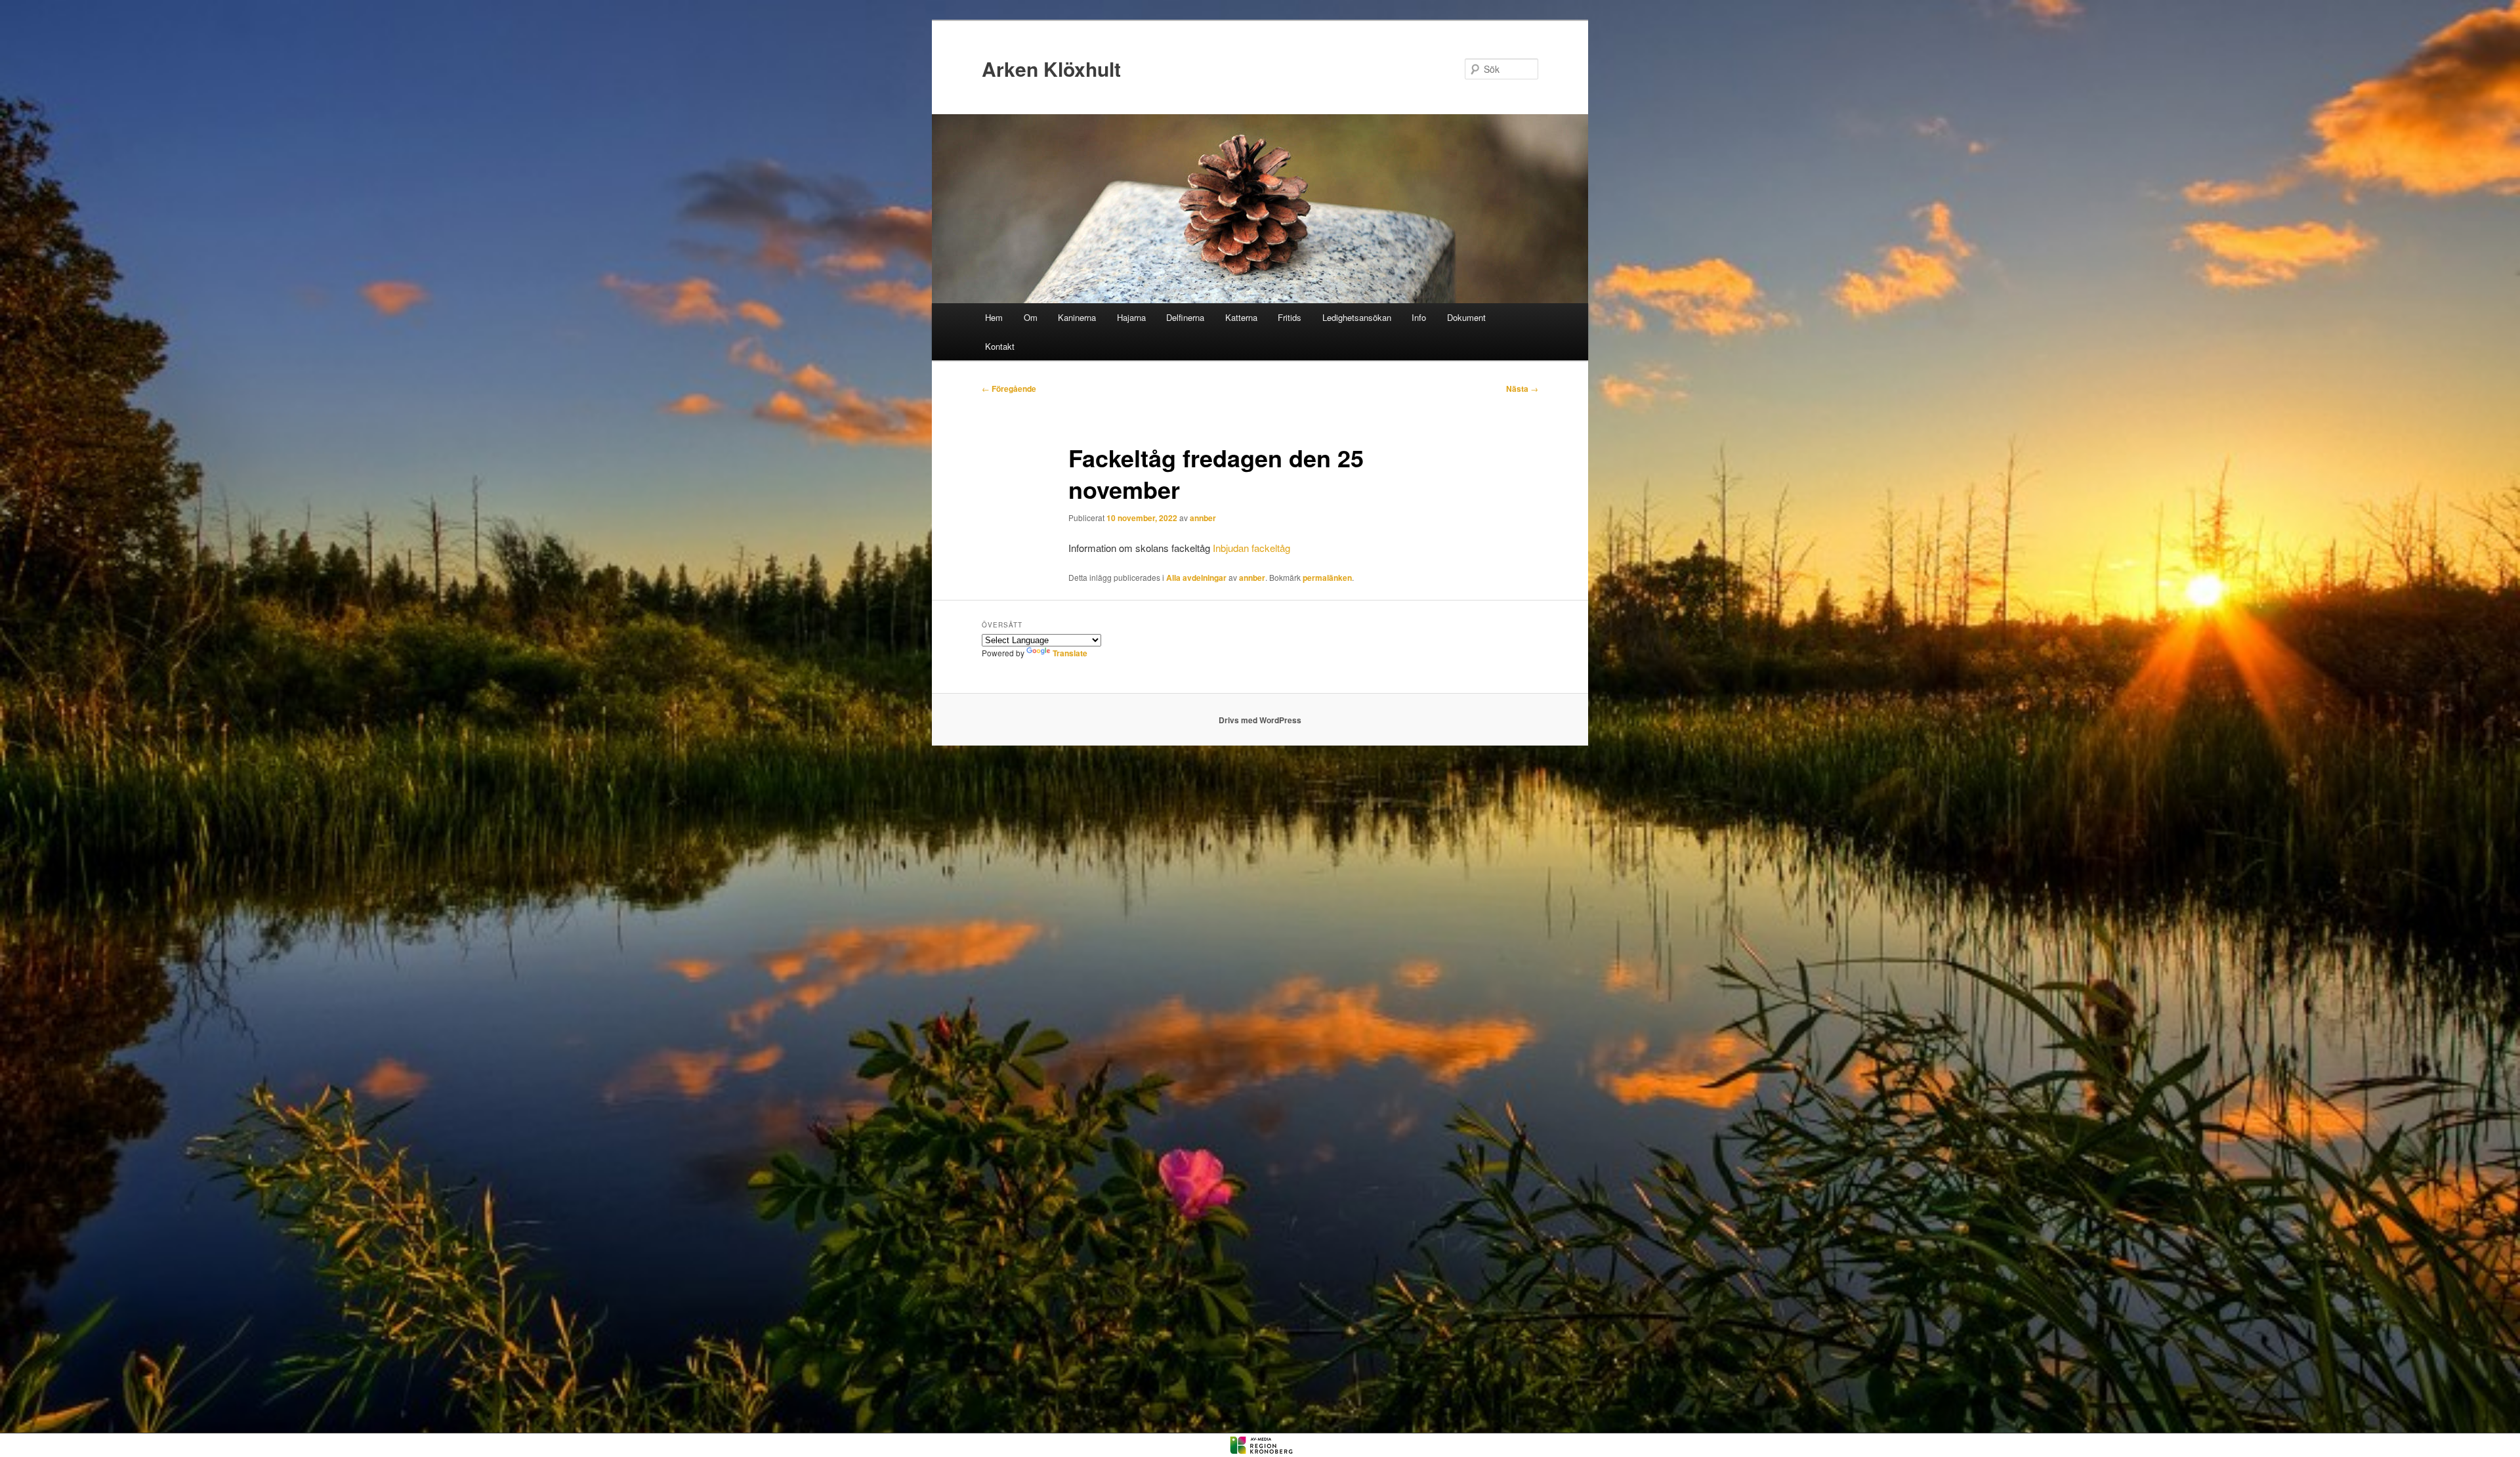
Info (1419, 317)
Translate (1070, 653)
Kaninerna (1077, 317)
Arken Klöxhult (1051, 69)
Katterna (1241, 317)
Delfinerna (1185, 317)
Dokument (1466, 317)
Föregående (1009, 389)
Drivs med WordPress (1260, 720)
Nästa (1522, 389)
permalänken (1327, 578)
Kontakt (1000, 346)
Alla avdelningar (1196, 578)
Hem (994, 317)
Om (1031, 317)
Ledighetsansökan (1357, 317)
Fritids (1290, 317)
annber (1203, 518)
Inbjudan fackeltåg (1251, 548)
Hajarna (1131, 317)
